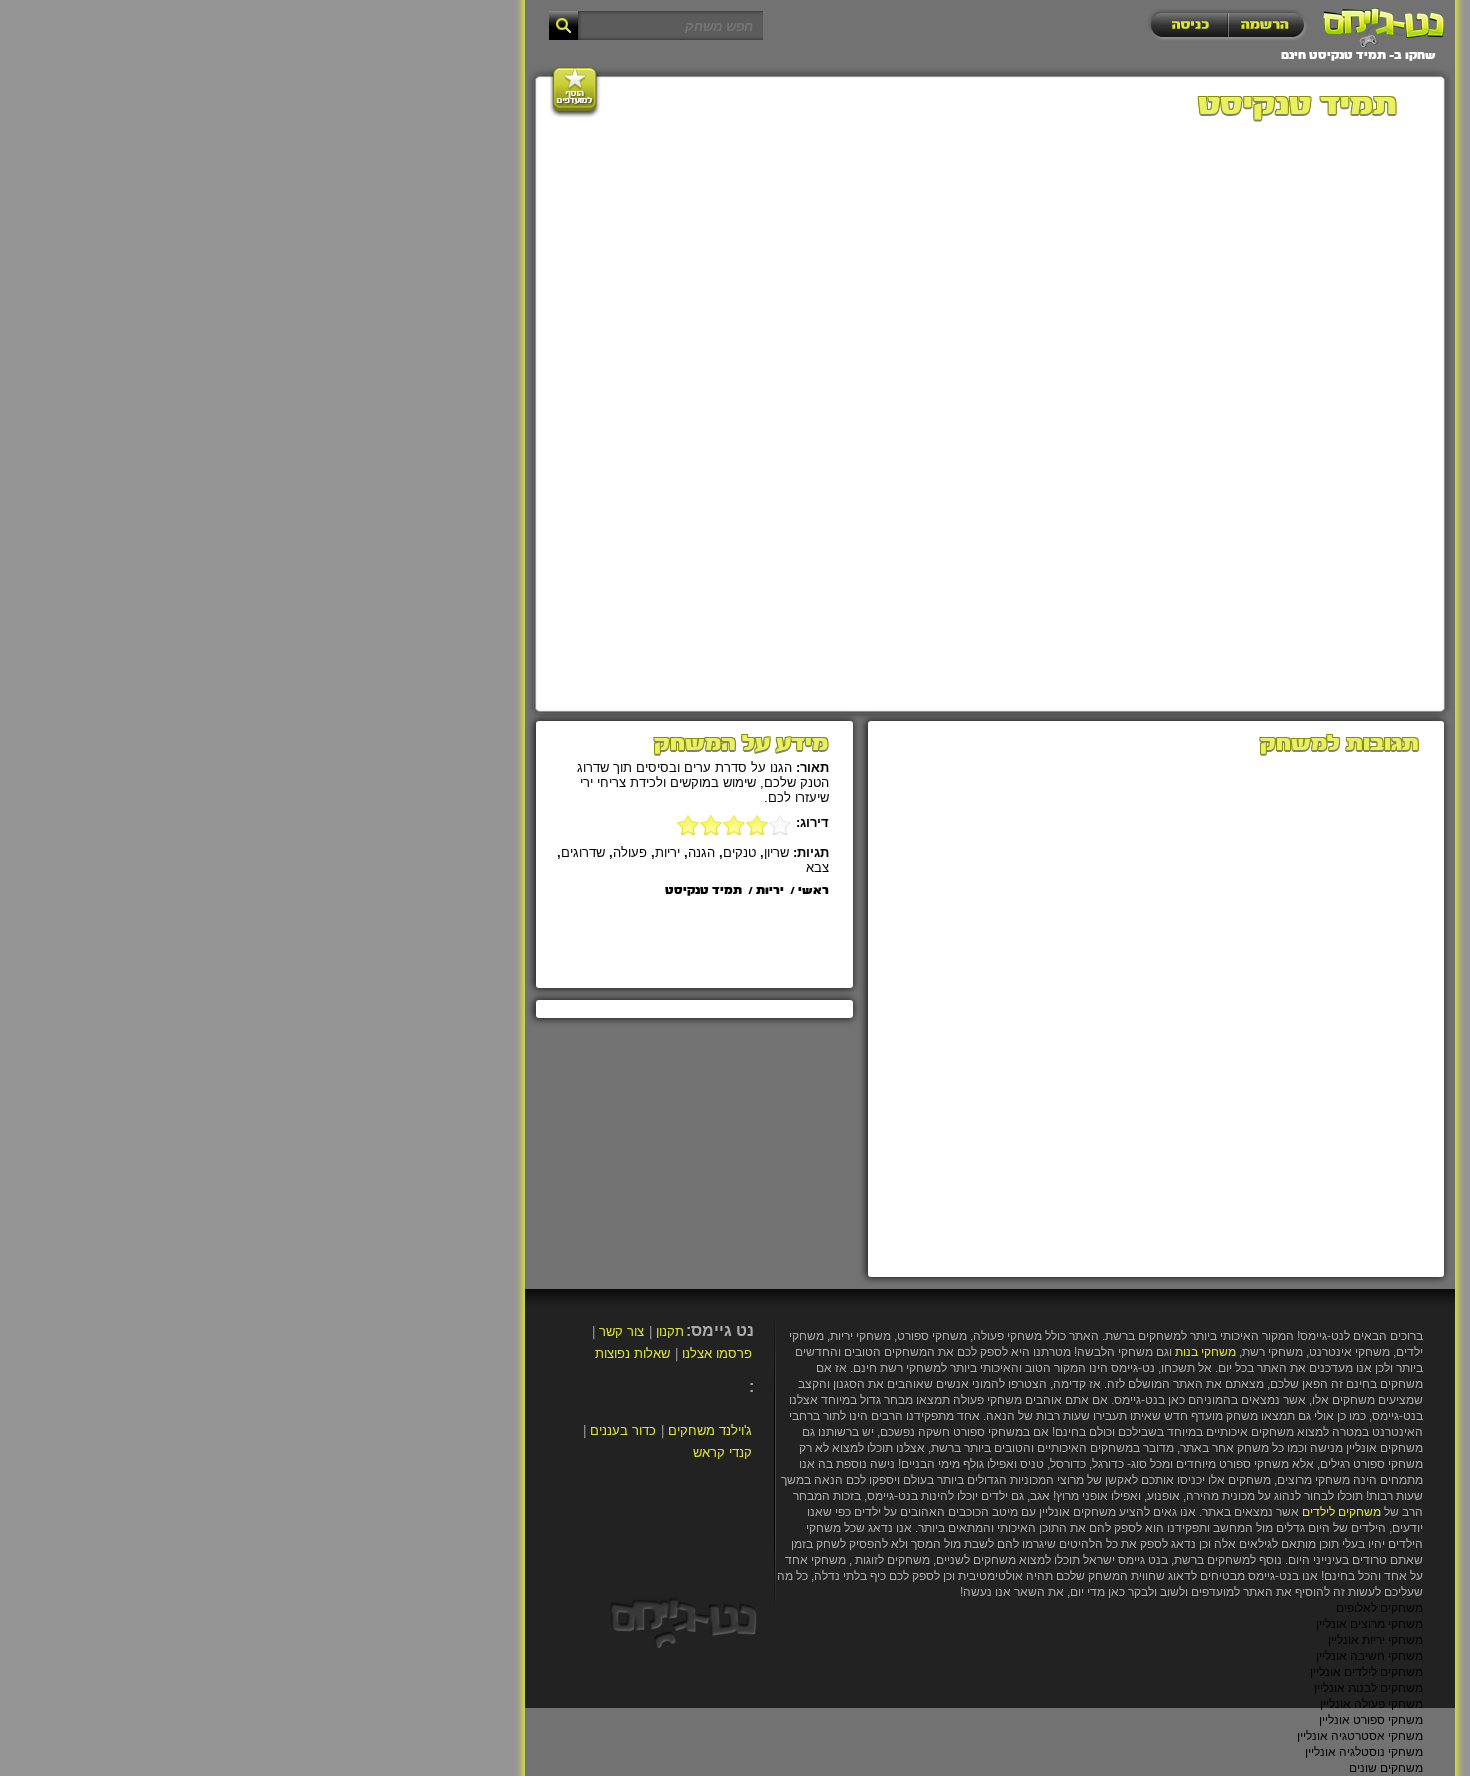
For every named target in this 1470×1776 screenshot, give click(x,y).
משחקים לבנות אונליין (1368, 1688)
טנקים (739, 852)
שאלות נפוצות (632, 1353)
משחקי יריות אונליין (1375, 1640)
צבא (817, 867)
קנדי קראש (722, 1452)
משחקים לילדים (1341, 1512)
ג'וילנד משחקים (710, 1430)
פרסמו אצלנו (717, 1353)
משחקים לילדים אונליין (1366, 1672)
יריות (667, 852)
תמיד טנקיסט (703, 891)
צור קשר (621, 1331)
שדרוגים (583, 852)
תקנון (670, 1331)
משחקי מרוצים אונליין (1369, 1624)
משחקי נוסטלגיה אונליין (1364, 1752)
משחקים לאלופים (1379, 1608)
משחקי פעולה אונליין (1371, 1704)
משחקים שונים (1386, 1768)
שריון (776, 852)
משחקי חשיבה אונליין (1369, 1656)
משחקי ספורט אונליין (1371, 1720)
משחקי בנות (1205, 1352)
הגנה (701, 852)
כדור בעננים (623, 1430)
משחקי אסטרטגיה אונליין (1360, 1736)
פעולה (630, 852)
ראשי (813, 891)
